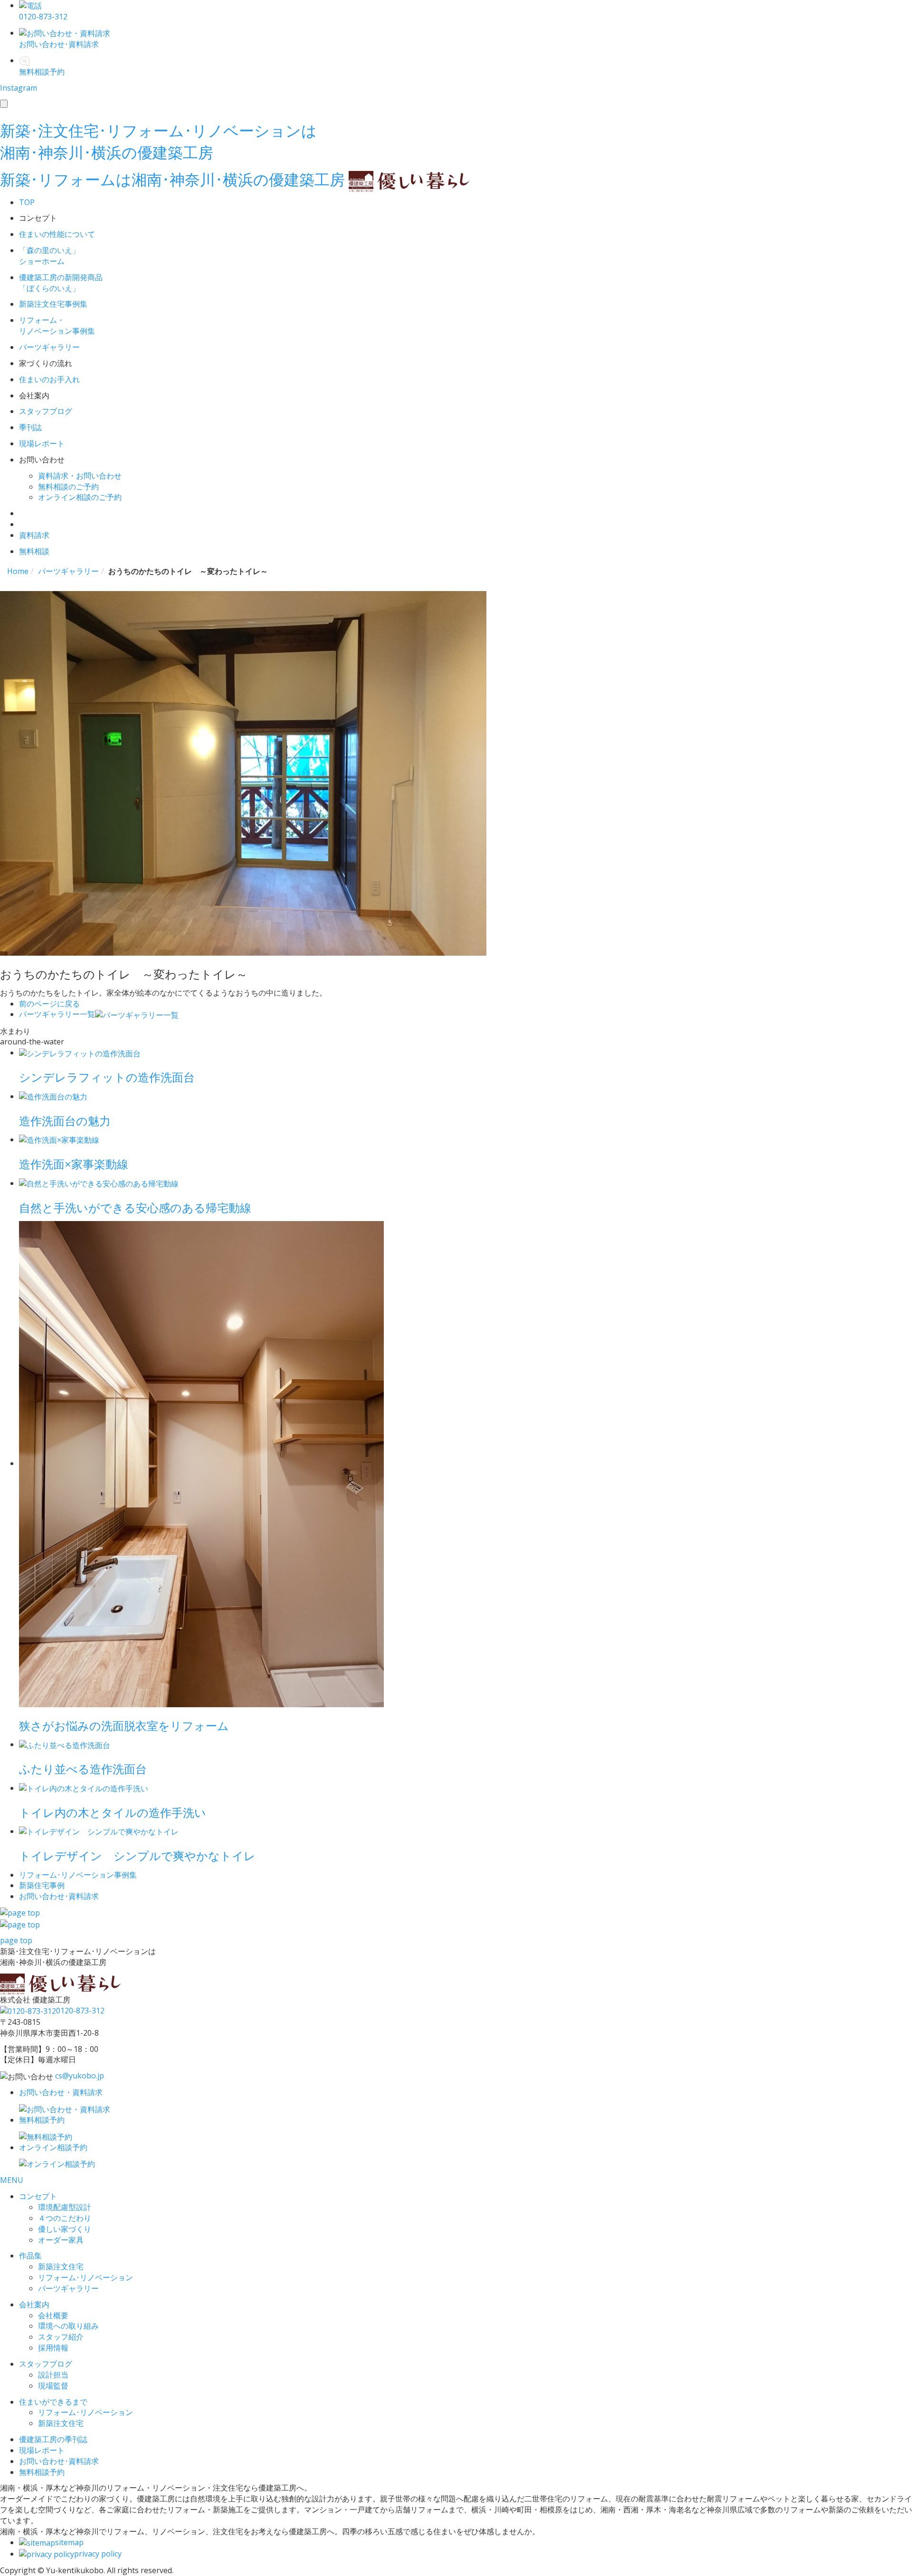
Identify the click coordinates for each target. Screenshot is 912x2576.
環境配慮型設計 (65, 2207)
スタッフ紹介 (61, 2337)
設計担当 (53, 2375)
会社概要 (53, 2315)
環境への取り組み (68, 2326)
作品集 (30, 2256)
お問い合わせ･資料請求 (59, 2461)
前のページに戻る (49, 1004)
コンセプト (38, 2196)
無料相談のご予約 (68, 487)
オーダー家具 (61, 2240)
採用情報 (53, 2348)
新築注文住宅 (61, 2266)
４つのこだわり (65, 2218)
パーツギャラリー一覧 (57, 1014)
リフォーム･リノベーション (85, 2277)
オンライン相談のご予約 (80, 497)
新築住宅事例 (42, 1885)
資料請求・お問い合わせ (80, 476)
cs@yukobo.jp (80, 2076)
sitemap (69, 2542)
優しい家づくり (65, 2229)
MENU (12, 2180)
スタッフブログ (46, 2364)
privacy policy (98, 2554)
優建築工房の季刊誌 (53, 2439)
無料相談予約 (42, 2472)
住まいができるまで (53, 2402)
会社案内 (34, 2304)
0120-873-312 (80, 2011)
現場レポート (42, 2450)
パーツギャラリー (68, 2288)
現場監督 (53, 2386)
